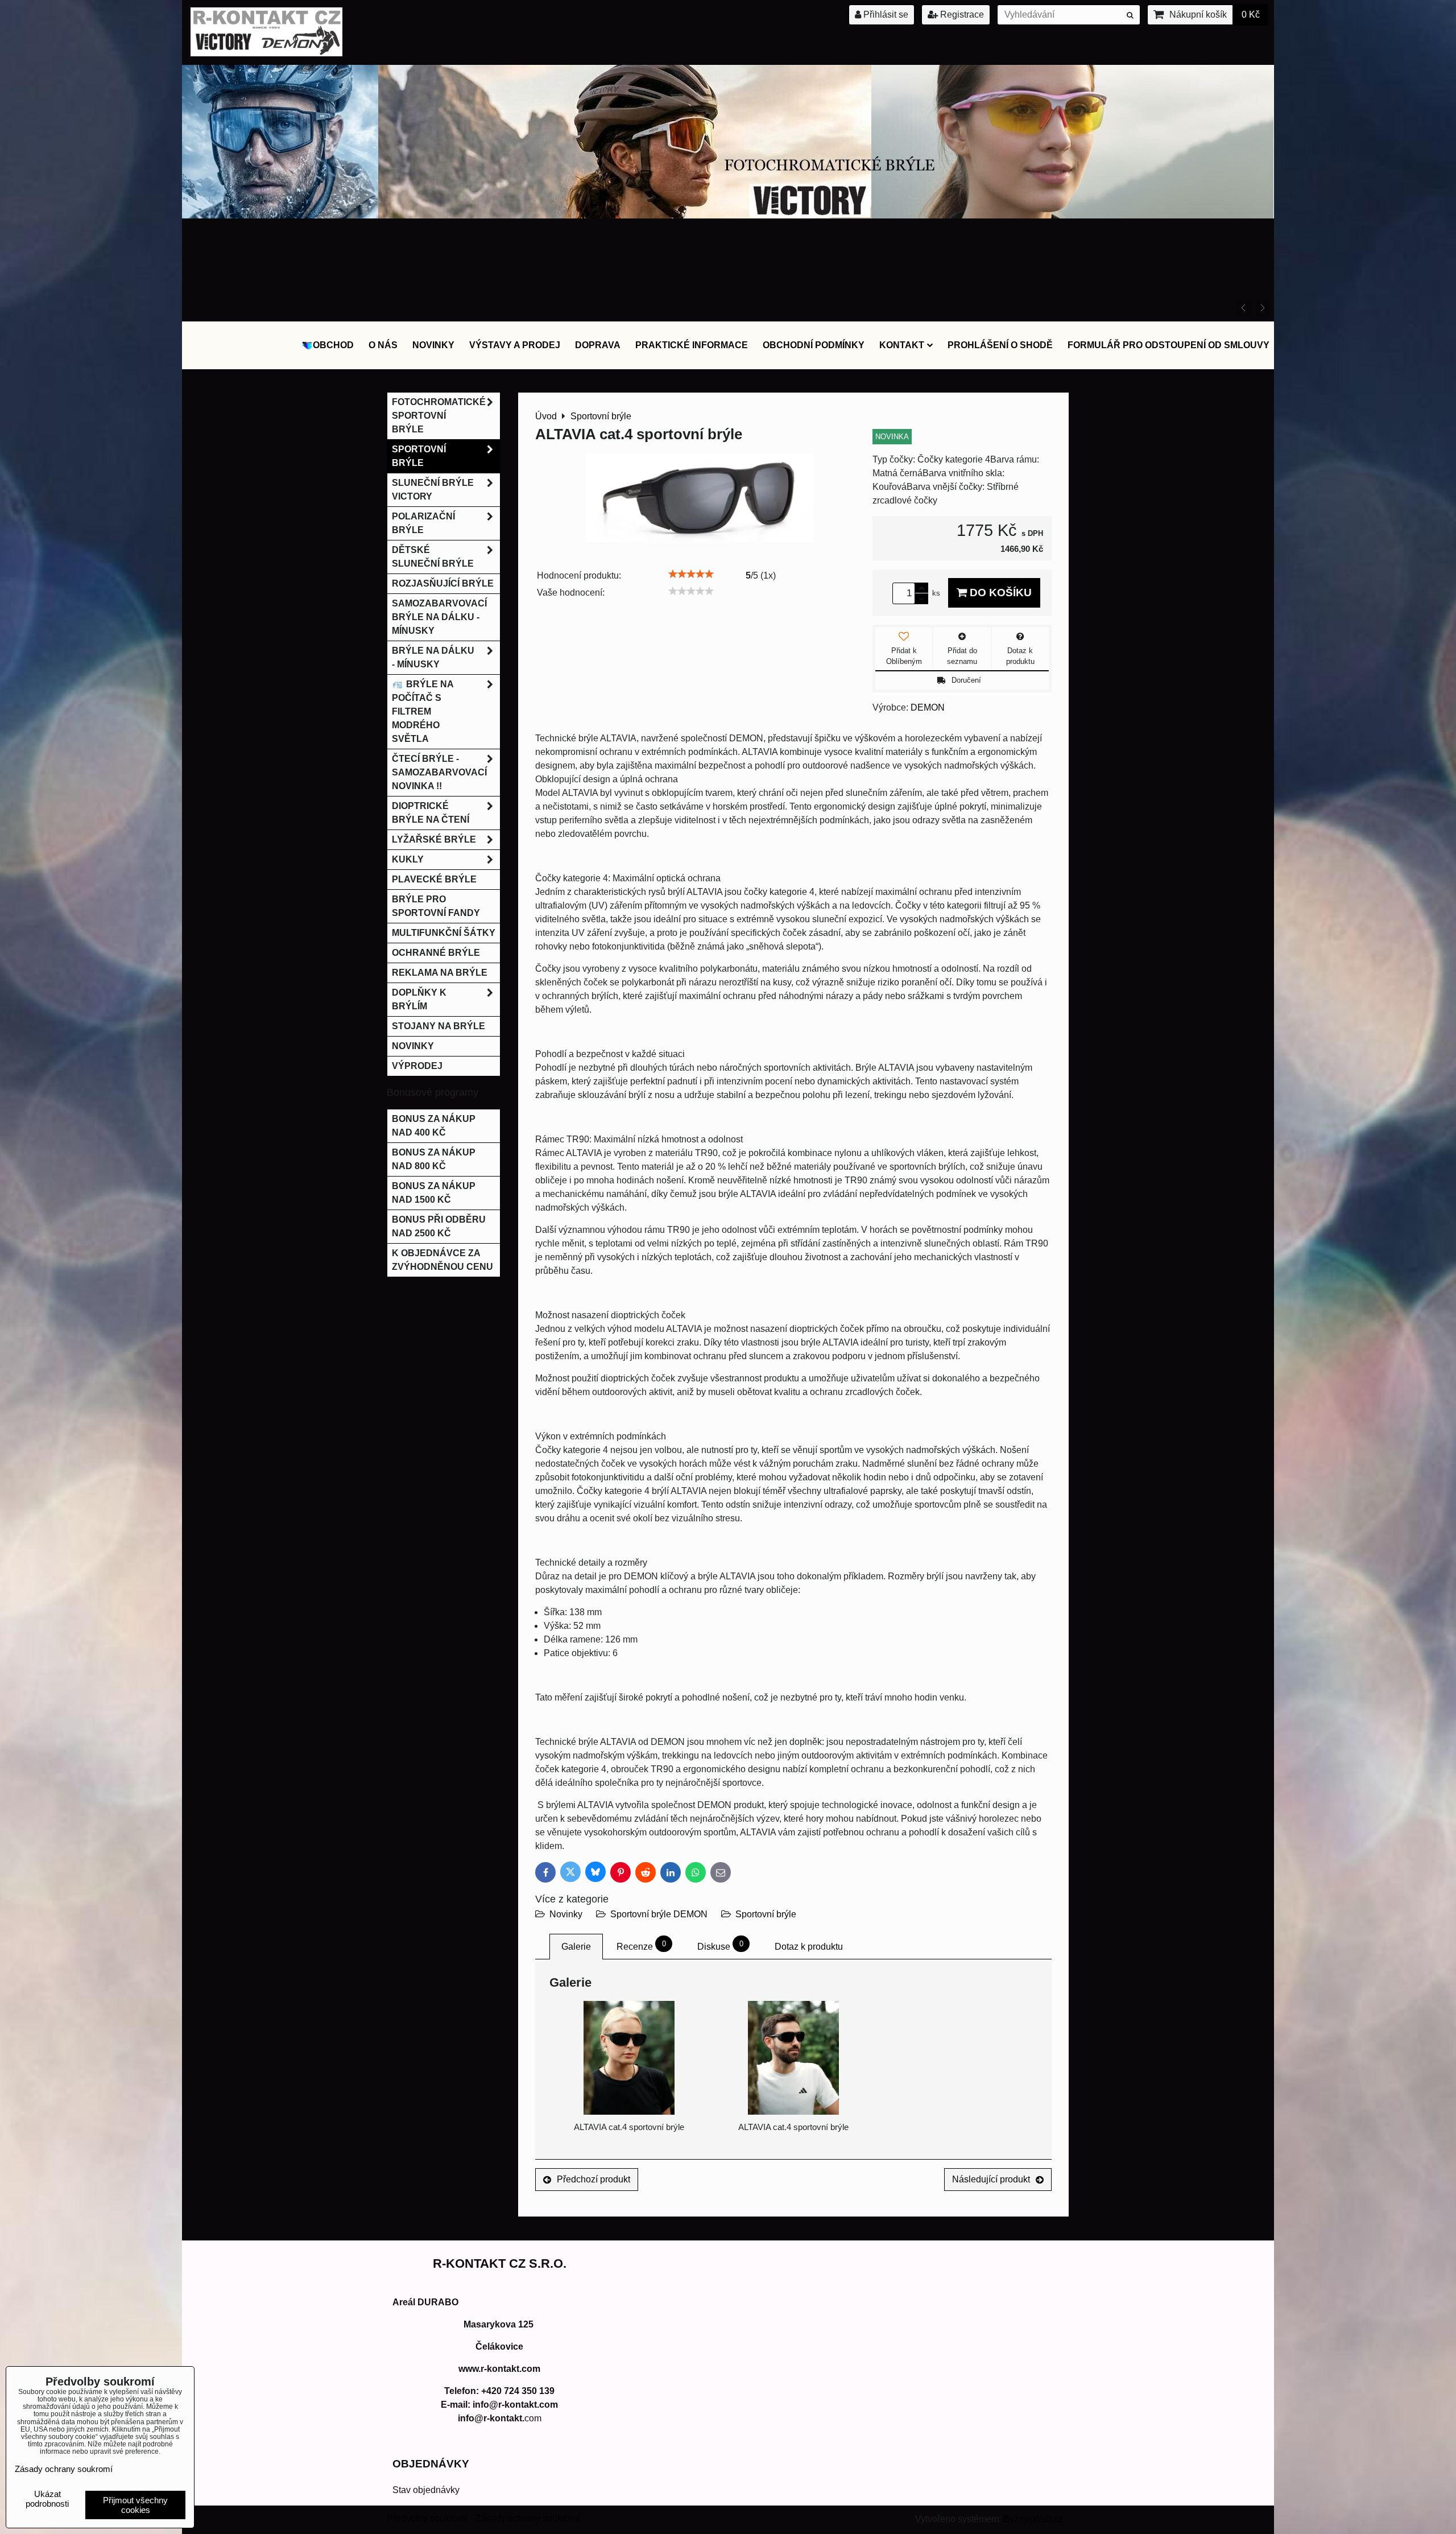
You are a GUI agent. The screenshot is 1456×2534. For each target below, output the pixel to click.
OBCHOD (333, 345)
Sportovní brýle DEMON (659, 1914)
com (500, 2418)
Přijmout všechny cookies (135, 2505)
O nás (383, 345)
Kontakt (902, 345)
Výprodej (417, 1066)
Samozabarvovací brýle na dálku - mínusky (439, 617)
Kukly (408, 859)
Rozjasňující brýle (443, 583)
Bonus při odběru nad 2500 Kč (439, 1226)
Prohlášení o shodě (1000, 345)
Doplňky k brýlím (419, 999)
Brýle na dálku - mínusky (433, 657)
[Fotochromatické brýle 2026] (728, 215)
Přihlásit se (885, 15)
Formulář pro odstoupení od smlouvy (1168, 345)
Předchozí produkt (593, 2179)
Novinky (433, 345)
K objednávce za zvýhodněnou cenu (442, 1260)
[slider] (691, 574)
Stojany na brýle (439, 1026)
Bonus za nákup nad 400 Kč (434, 1126)
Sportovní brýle (766, 1914)
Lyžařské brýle (434, 839)
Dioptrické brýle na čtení (431, 813)
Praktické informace (692, 345)
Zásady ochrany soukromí (528, 2518)
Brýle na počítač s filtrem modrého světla (423, 711)
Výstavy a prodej (515, 345)
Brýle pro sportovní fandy (436, 906)
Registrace (961, 15)
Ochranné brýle (436, 953)
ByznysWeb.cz (1033, 2519)
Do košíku (999, 593)
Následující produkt (991, 2179)
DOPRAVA (598, 345)
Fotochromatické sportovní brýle (439, 416)
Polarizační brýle (423, 523)
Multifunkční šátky (444, 933)
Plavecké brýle (434, 879)
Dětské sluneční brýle (433, 557)
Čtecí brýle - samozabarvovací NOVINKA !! (439, 772)
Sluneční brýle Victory (433, 490)
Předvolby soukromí (427, 2518)
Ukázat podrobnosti (47, 2499)
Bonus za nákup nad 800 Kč (434, 1159)
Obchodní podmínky (814, 345)
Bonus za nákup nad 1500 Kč (434, 1193)
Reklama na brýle (440, 973)
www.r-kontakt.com (499, 2369)
